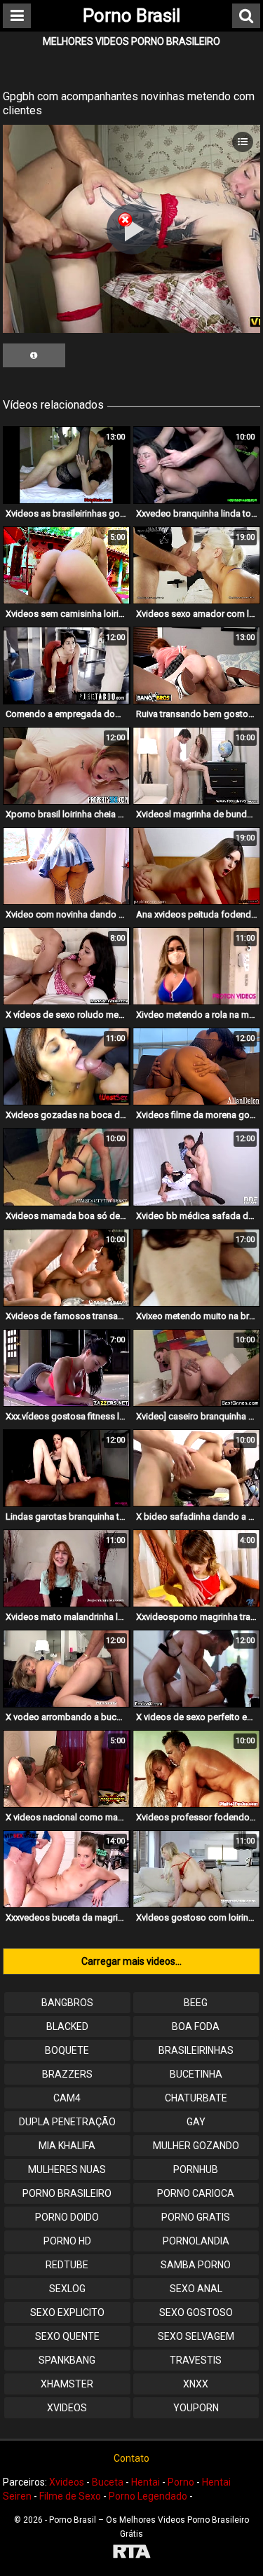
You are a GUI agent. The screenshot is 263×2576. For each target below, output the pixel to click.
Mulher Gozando (196, 2146)
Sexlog (67, 2289)
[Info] (34, 355)
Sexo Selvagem (196, 2336)
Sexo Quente (67, 2336)
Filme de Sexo (70, 2496)
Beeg (196, 2003)
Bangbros (67, 2003)
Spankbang (67, 2360)
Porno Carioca (196, 2193)
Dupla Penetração (67, 2122)
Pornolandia (196, 2241)
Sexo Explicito (67, 2312)
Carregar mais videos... (131, 1961)
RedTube (67, 2265)
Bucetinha (196, 2074)
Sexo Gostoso (196, 2312)
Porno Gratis (196, 2217)
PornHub (196, 2169)
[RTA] (131, 2553)
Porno (181, 2482)
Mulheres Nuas (67, 2169)
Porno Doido (67, 2217)
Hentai (146, 2482)
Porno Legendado (148, 2496)
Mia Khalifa (67, 2146)
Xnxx (196, 2384)
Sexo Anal (196, 2289)
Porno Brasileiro (67, 2193)
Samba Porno (196, 2265)
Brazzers (67, 2074)
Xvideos (67, 2408)
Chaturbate (196, 2098)
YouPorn (196, 2408)
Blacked (67, 2026)
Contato (131, 2458)
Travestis (196, 2360)
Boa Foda (196, 2026)
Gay (196, 2122)
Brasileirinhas (196, 2050)
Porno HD (67, 2241)
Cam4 (67, 2098)
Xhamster (67, 2384)
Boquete (67, 2050)
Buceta (108, 2482)
